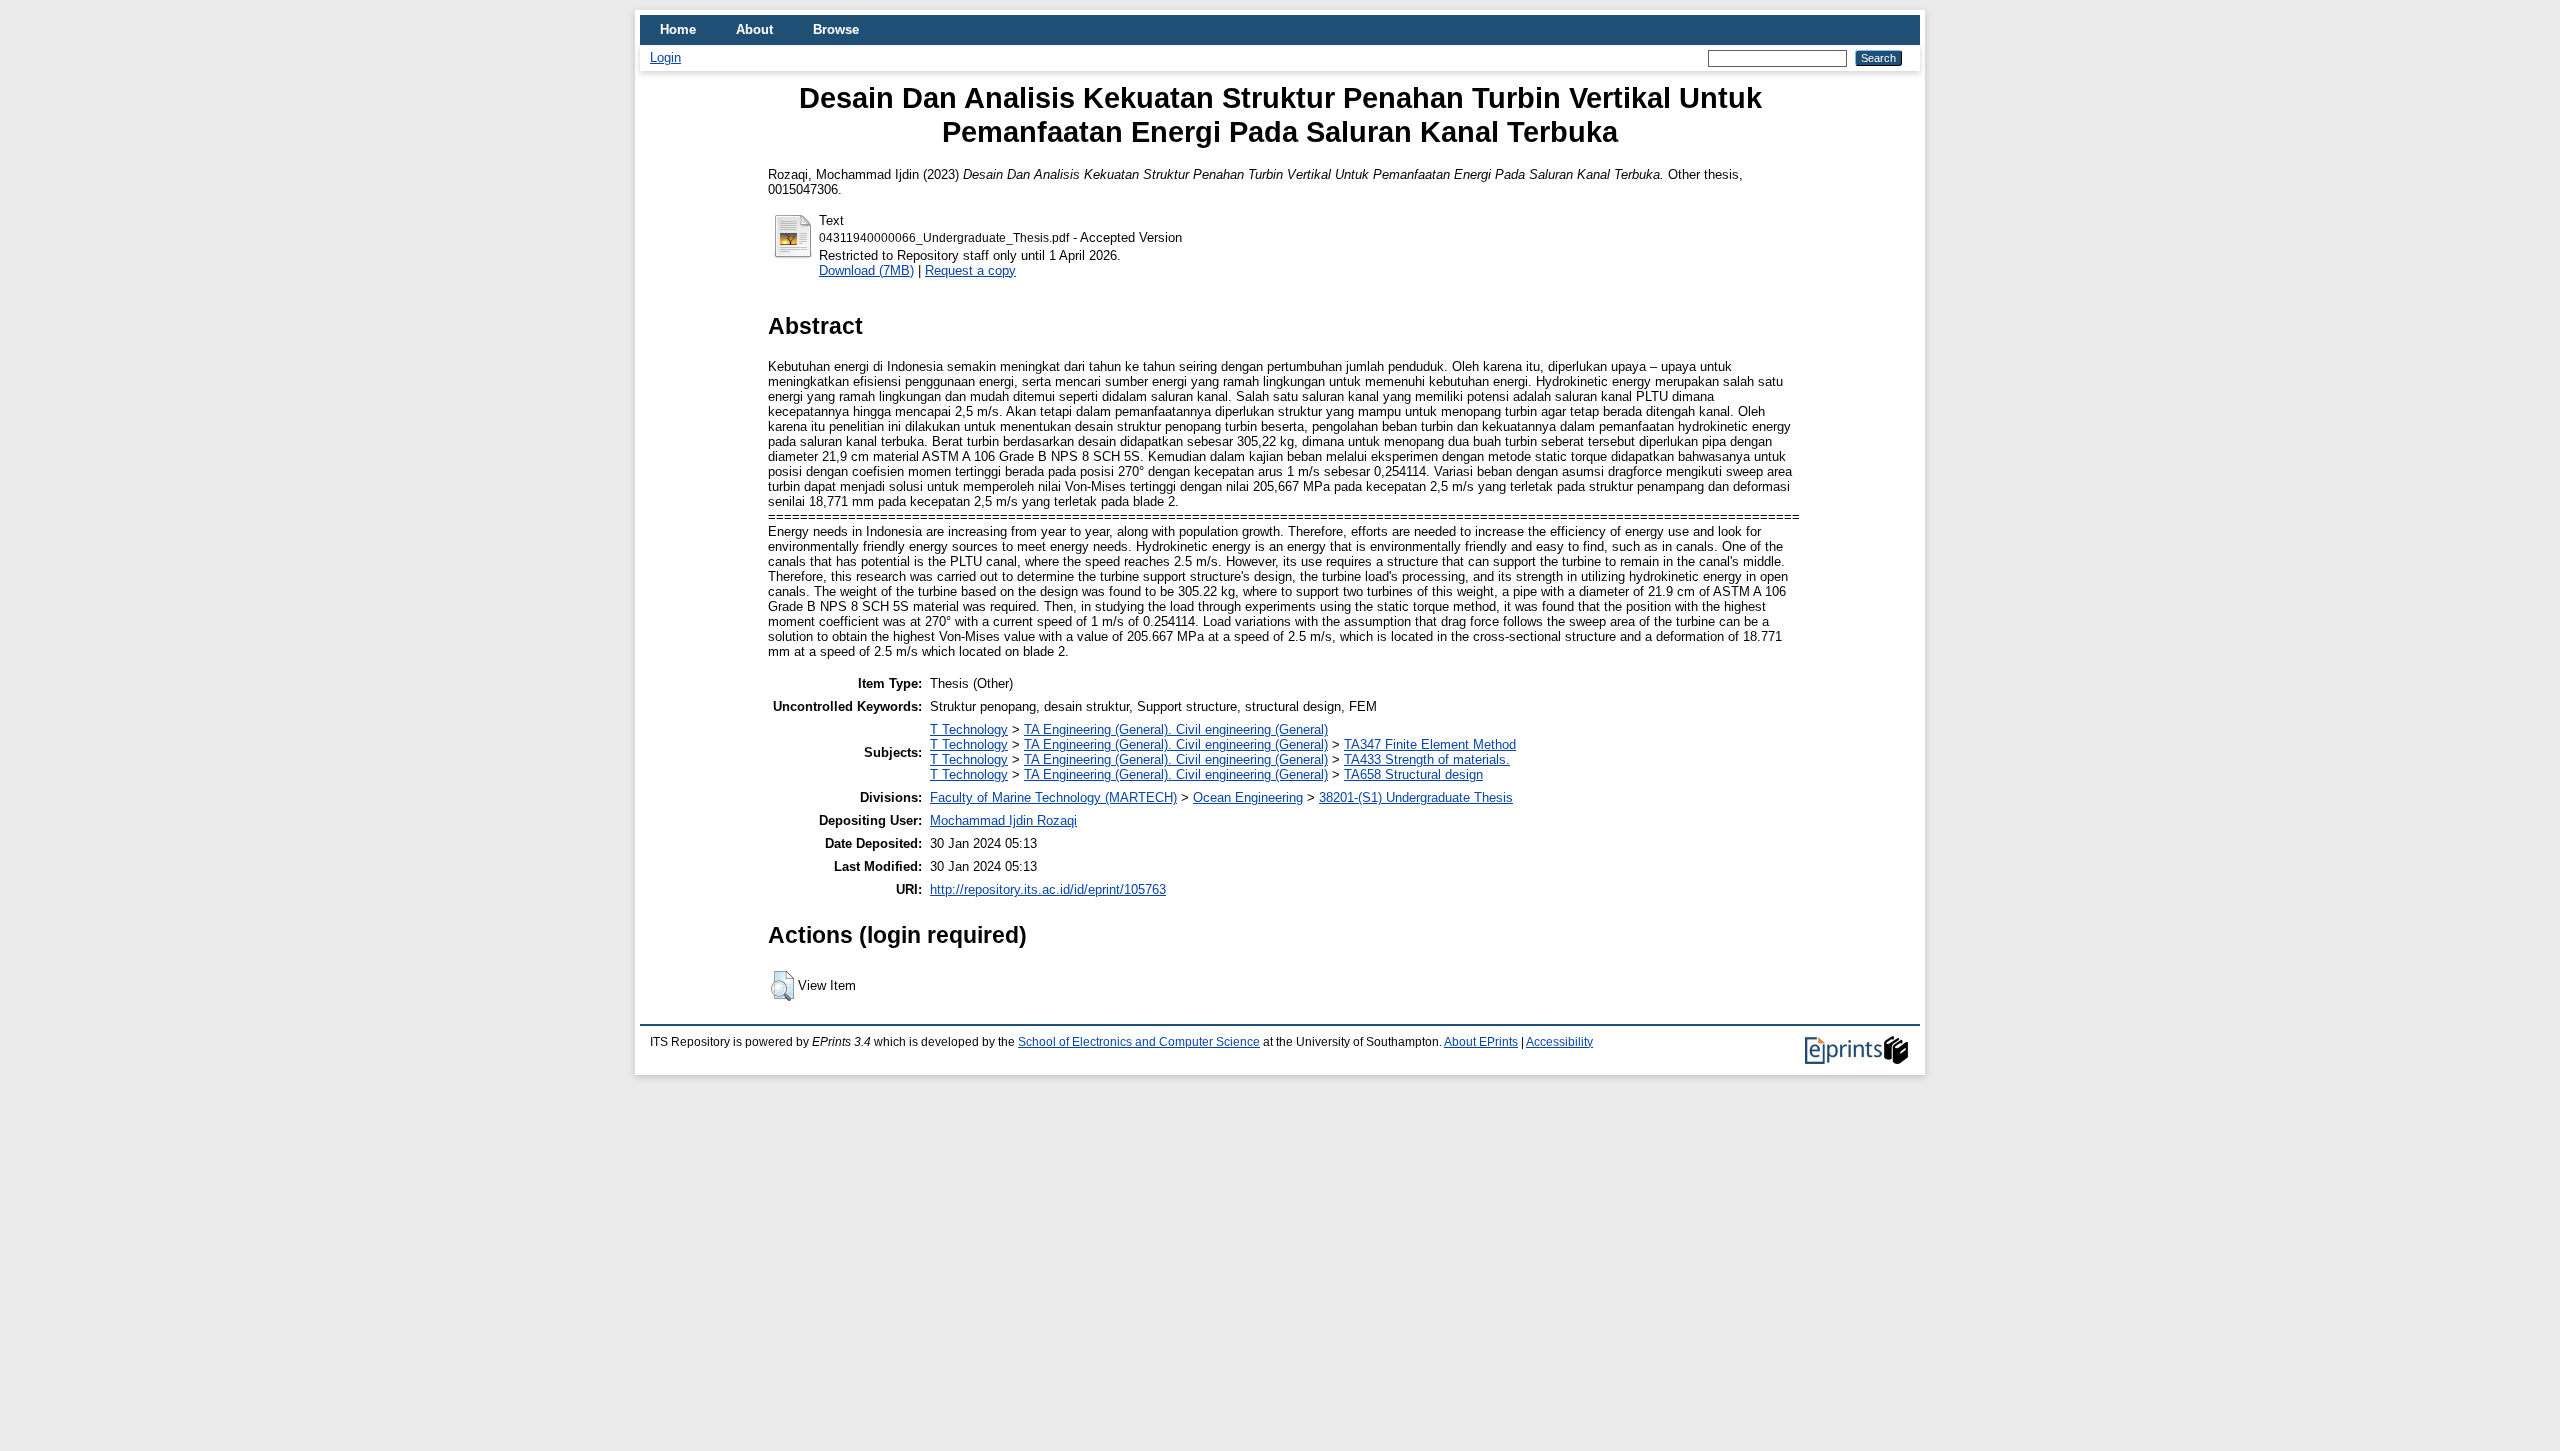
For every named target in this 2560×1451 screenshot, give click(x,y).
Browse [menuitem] (836, 29)
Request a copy (970, 270)
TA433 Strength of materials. (1427, 759)
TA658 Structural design (1413, 774)
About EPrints (1481, 1042)
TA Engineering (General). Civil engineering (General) (1176, 729)
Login (665, 57)
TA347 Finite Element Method (1430, 744)
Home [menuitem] (678, 29)
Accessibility (1559, 1042)
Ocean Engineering (1248, 797)
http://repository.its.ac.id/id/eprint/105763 (1048, 889)
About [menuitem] (754, 29)
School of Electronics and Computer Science (1139, 1042)
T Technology (969, 729)
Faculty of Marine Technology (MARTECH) (1053, 797)
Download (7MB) (866, 270)
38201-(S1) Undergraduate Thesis (1416, 797)
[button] (782, 986)
